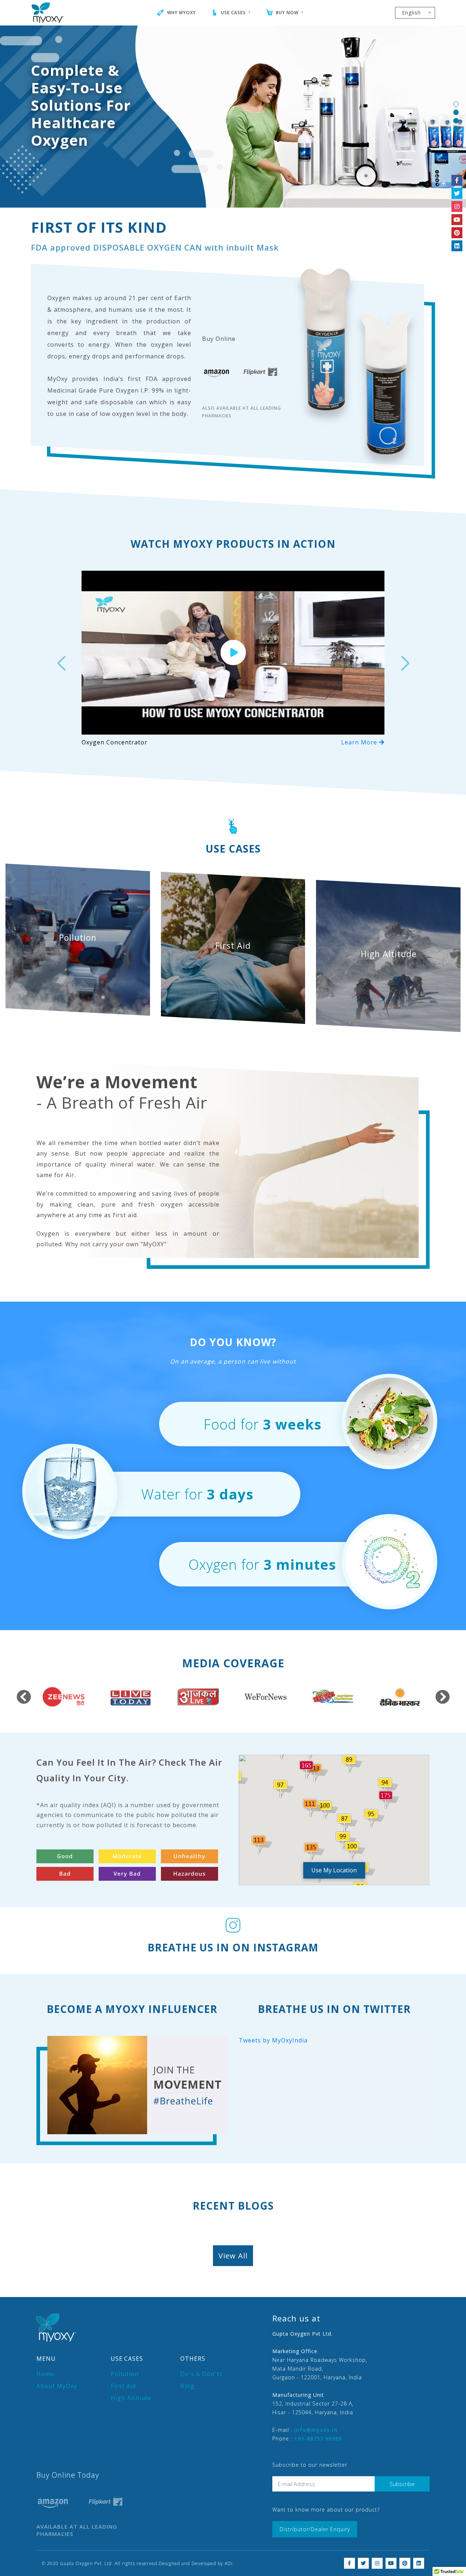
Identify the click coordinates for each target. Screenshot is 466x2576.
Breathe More (65, 147)
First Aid (123, 2386)
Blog (187, 2386)
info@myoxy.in (316, 2430)
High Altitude (131, 2398)
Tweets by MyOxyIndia (273, 2040)
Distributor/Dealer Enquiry (315, 2529)
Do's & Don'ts (201, 2374)
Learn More (360, 742)
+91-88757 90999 (318, 2439)
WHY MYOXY (181, 13)
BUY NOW (287, 13)
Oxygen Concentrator (114, 742)
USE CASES (233, 13)
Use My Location (334, 1870)
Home (45, 2374)
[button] (61, 658)
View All (233, 2256)
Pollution (125, 2374)
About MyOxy (57, 2386)
